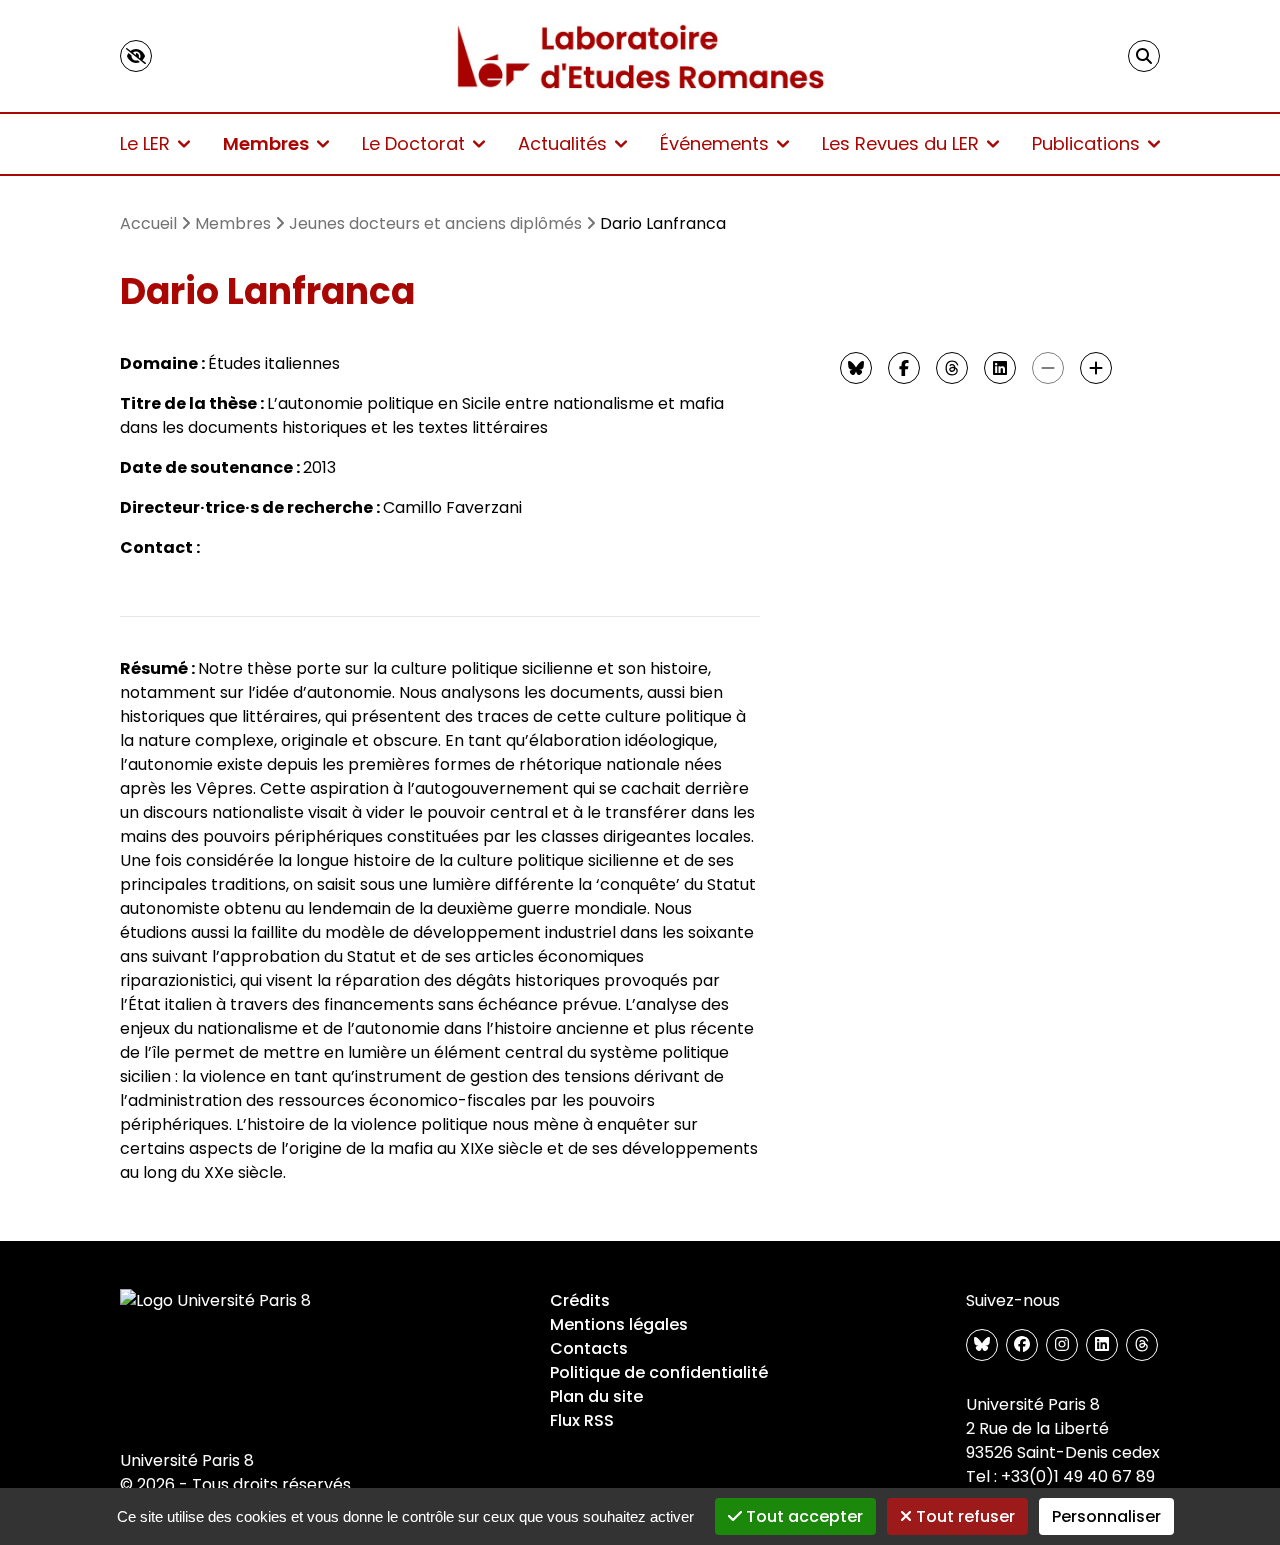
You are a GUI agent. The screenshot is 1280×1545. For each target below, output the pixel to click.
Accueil (148, 223)
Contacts (589, 1348)
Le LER (145, 143)
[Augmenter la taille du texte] (1096, 368)
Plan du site (596, 1396)
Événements (714, 143)
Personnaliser (1106, 1516)
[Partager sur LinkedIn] (1000, 368)
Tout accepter (802, 1516)
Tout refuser (963, 1516)
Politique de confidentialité (659, 1372)
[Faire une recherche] (1144, 56)
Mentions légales (619, 1324)
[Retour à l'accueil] (640, 56)
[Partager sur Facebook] (904, 368)
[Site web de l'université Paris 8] (216, 1301)
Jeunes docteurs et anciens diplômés (435, 223)
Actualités (562, 143)
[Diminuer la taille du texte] (1048, 368)
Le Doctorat (413, 143)
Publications (1086, 143)
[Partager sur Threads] (952, 368)
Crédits (580, 1300)
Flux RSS (582, 1420)
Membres (266, 143)
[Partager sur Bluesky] (856, 368)
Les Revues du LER (900, 143)
